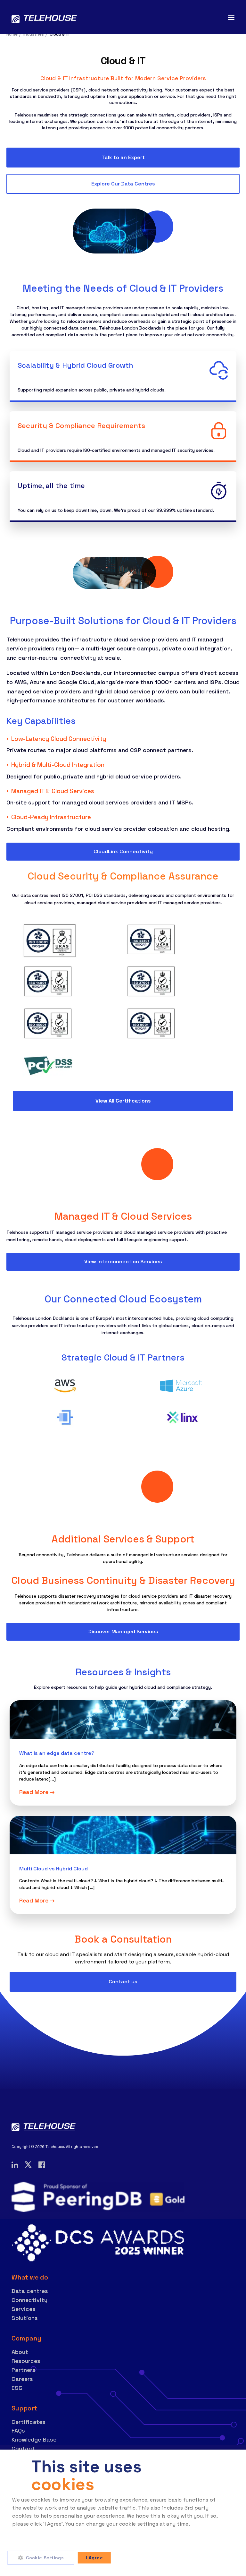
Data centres (30, 2291)
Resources (26, 2361)
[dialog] (123, 2513)
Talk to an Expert (123, 157)
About (20, 2352)
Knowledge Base (34, 2439)
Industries (34, 34)
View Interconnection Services (123, 1262)
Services (24, 2309)
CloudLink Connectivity (123, 851)
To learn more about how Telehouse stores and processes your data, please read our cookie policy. (112, 2532)
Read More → (37, 1792)
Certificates (29, 2422)
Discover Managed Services (123, 1631)
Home (12, 34)
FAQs (18, 2430)
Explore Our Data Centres (123, 184)
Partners (24, 2370)
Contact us (123, 1982)
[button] (43, 2558)
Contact (23, 2448)
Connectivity (29, 2300)
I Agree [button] (94, 2558)
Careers (22, 2379)
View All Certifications (123, 1101)
